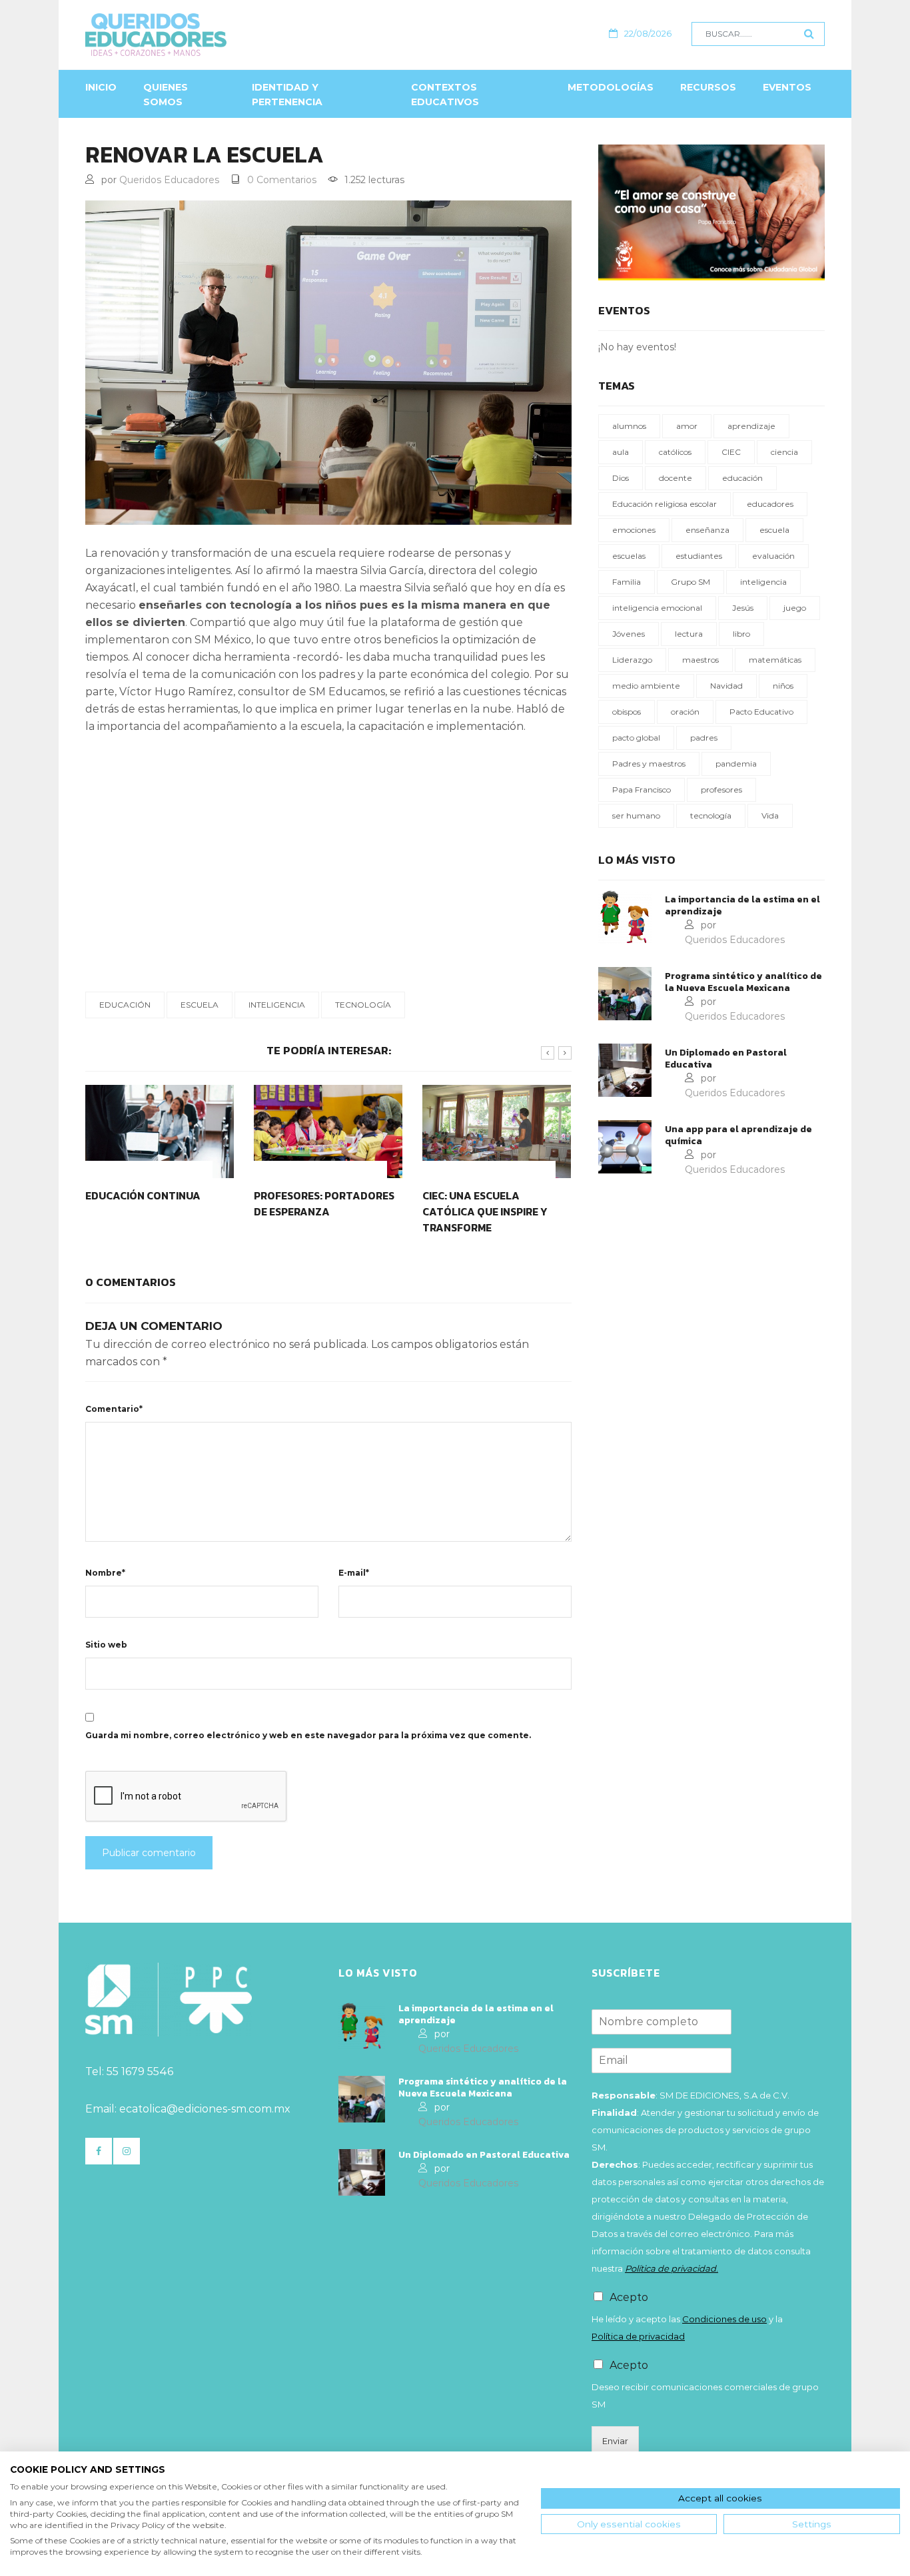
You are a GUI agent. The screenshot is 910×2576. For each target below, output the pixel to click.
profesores (721, 790)
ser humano (636, 815)
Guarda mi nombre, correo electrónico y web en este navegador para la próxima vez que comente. (308, 1735)
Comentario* (114, 1409)
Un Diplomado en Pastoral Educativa (726, 1059)
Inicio (101, 87)
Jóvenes (629, 634)
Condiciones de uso (724, 2319)
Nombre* (105, 1573)
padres (704, 738)
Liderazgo (632, 660)
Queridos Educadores (169, 180)
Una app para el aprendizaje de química (738, 1135)
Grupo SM (690, 582)
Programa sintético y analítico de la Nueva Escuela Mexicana (743, 982)
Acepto (629, 2297)
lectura (689, 634)
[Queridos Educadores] (228, 35)
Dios (621, 478)
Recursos (708, 87)
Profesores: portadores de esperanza (324, 1203)
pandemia (736, 764)
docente (676, 478)
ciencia (784, 452)
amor (687, 426)
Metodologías (611, 87)
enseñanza (707, 530)
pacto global (636, 738)
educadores (770, 504)
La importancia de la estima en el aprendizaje (742, 906)
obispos (627, 712)
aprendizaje (751, 426)
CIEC (731, 452)
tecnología (363, 1005)
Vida (770, 815)
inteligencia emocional (657, 608)
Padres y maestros (649, 764)
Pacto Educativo (761, 712)
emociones (634, 530)
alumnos (629, 426)
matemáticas (775, 660)
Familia (627, 582)
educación (125, 1005)
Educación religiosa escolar (665, 504)
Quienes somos (166, 95)
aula (621, 452)
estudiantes (699, 556)
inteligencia (277, 1005)
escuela (200, 1005)
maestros (700, 660)
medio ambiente (646, 686)
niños (783, 686)
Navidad (726, 686)
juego (795, 608)
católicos (675, 452)
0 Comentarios (282, 180)
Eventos (787, 87)
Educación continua (143, 1195)
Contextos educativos (445, 95)
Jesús (743, 608)
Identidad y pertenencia (287, 95)
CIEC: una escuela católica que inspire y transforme (485, 1211)
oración (685, 712)
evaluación (773, 556)
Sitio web (106, 1645)
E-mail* (354, 1573)
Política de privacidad (638, 2336)
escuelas (629, 556)
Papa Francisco (642, 790)
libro (741, 634)
